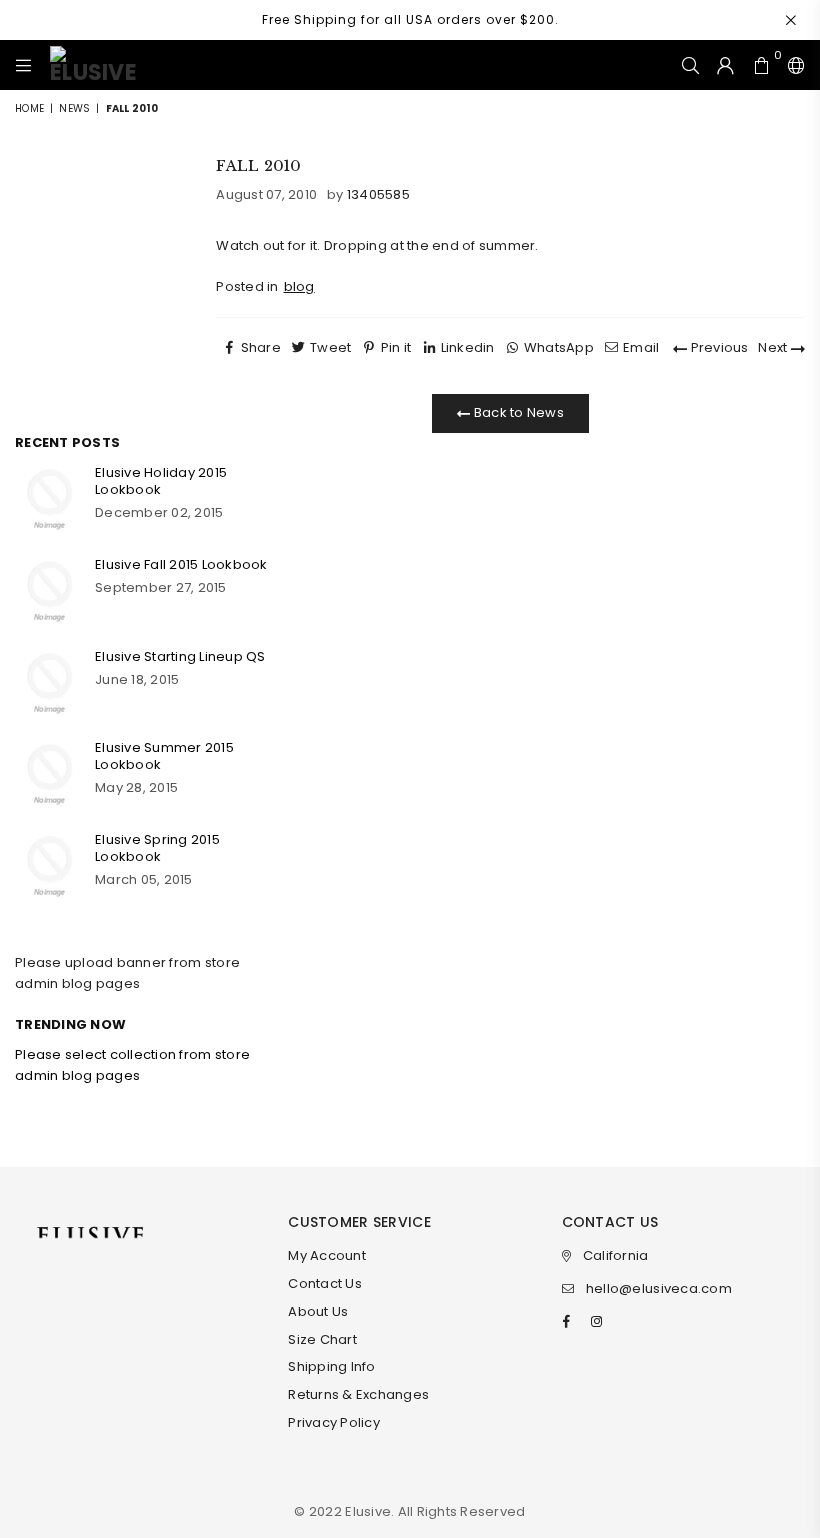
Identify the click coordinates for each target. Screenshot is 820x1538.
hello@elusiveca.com (659, 1288)
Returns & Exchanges (358, 1394)
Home (29, 108)
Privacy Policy (334, 1422)
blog (299, 286)
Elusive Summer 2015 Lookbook (164, 756)
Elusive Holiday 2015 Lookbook (161, 481)
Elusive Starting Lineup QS (180, 656)
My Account (327, 1255)
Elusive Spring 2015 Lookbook (157, 848)
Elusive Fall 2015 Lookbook (181, 564)
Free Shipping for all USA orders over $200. (410, 19)
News (74, 108)
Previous (717, 347)
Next (774, 347)
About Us (318, 1311)
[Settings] (792, 65)
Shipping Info (331, 1366)
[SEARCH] (690, 65)
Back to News (517, 412)
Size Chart (322, 1339)
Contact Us (325, 1283)
